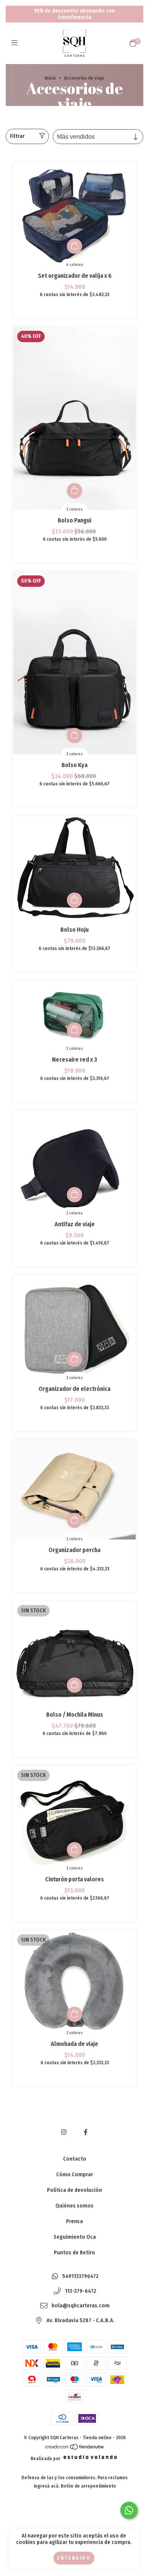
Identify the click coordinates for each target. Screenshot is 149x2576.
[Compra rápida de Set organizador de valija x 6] (74, 246)
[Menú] (16, 43)
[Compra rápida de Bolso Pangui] (74, 491)
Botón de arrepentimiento (88, 2486)
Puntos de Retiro (74, 2253)
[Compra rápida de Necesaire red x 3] (74, 1030)
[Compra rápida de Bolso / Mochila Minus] (74, 1685)
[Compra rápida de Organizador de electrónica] (74, 1359)
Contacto (75, 2159)
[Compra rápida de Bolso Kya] (74, 735)
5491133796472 (80, 2277)
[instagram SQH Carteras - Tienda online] (64, 2132)
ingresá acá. (47, 2486)
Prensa (74, 2221)
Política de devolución (74, 2190)
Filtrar (17, 136)
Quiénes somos (74, 2206)
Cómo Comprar (74, 2175)
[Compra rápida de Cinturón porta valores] (74, 1850)
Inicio (50, 78)
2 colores (75, 509)
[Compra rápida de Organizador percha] (74, 1520)
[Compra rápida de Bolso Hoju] (74, 900)
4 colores (75, 265)
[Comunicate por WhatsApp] (129, 2510)
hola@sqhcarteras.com (81, 2306)
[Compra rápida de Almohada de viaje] (74, 2014)
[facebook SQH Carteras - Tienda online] (86, 2132)
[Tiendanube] (75, 2448)
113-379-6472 (81, 2291)
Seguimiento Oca (75, 2237)
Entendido (74, 2558)
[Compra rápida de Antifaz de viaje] (74, 1195)
